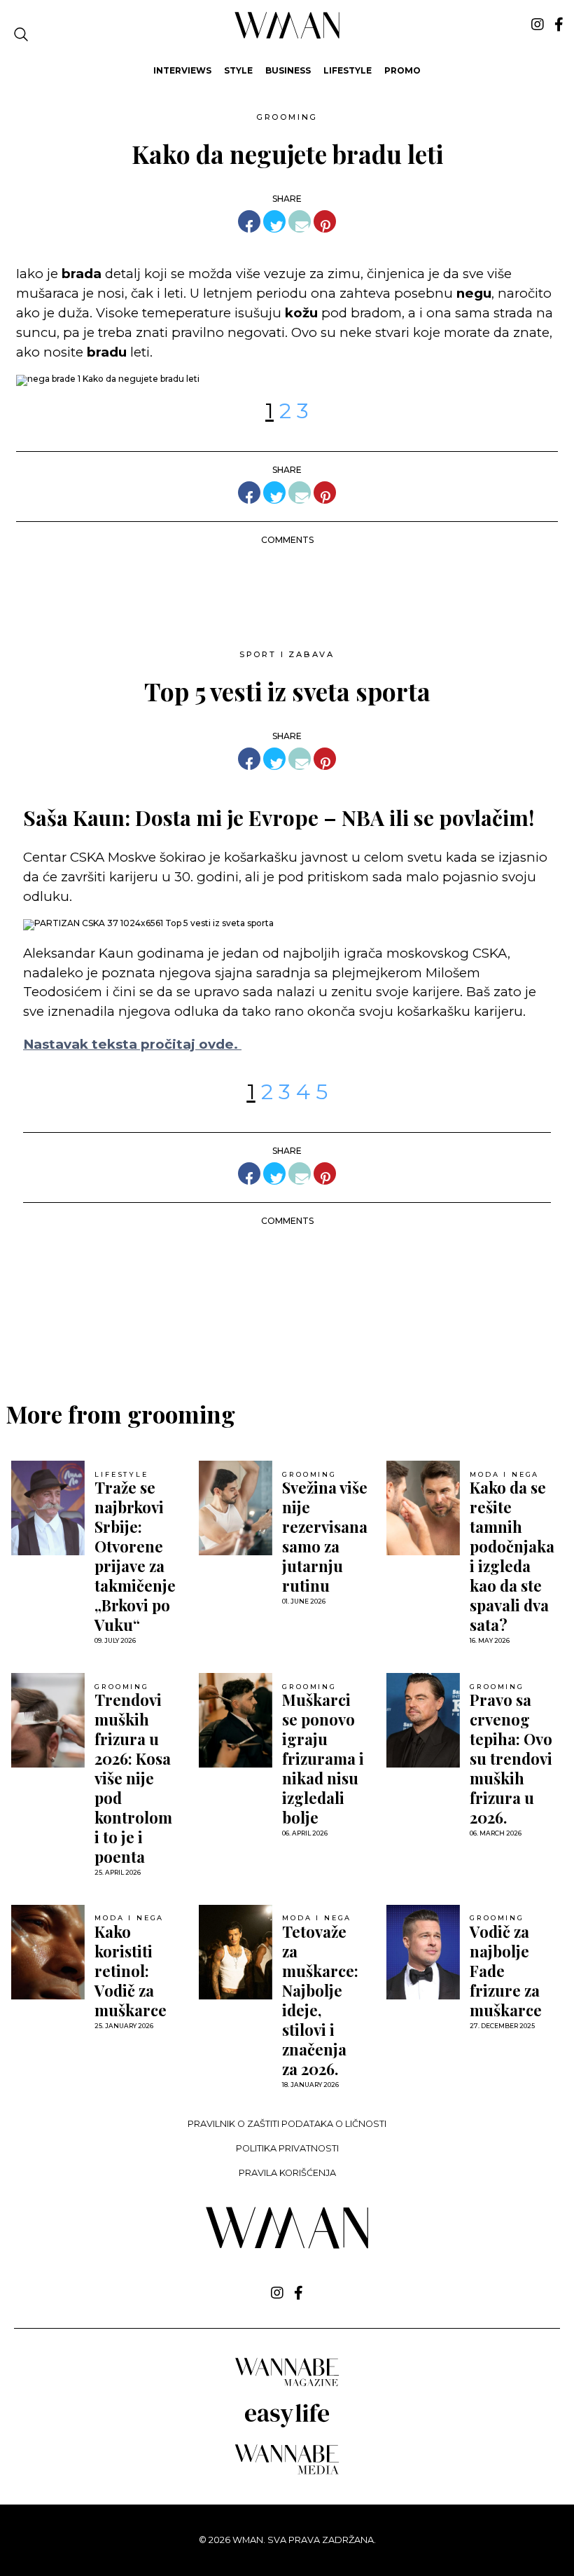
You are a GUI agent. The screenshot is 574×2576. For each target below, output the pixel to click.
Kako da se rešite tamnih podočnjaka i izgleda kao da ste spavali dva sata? (512, 1556)
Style (238, 70)
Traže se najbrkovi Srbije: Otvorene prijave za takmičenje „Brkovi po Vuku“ (135, 1556)
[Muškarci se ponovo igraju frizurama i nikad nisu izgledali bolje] (236, 1720)
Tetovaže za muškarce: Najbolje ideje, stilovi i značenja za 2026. (320, 2000)
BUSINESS (288, 70)
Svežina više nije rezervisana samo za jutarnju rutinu (325, 1536)
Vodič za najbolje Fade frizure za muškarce (506, 1971)
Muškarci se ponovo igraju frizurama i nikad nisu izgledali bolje (323, 1758)
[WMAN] (287, 36)
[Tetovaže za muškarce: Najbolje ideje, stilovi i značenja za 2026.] (236, 1952)
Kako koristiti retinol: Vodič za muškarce (131, 1971)
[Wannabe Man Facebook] (559, 25)
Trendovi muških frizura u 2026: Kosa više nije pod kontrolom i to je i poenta (133, 1778)
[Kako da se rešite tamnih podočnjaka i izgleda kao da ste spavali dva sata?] (423, 1508)
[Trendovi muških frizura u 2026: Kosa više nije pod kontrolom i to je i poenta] (48, 1720)
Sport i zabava (287, 654)
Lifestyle (348, 70)
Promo (402, 70)
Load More (287, 1329)
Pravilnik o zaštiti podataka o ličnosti (287, 2124)
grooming (287, 117)
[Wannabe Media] (287, 2472)
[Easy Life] (287, 2425)
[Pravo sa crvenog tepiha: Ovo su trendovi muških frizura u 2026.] (423, 1720)
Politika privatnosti (287, 2148)
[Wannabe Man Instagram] (538, 25)
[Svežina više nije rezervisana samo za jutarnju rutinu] (236, 1508)
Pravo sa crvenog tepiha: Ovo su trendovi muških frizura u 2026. (511, 1758)
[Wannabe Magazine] (287, 2385)
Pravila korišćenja (287, 2173)
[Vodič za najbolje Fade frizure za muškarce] (423, 1952)
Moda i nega (504, 1475)
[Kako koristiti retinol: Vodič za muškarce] (48, 1952)
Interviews (182, 70)
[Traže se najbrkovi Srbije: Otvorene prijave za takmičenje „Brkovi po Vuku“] (48, 1508)
